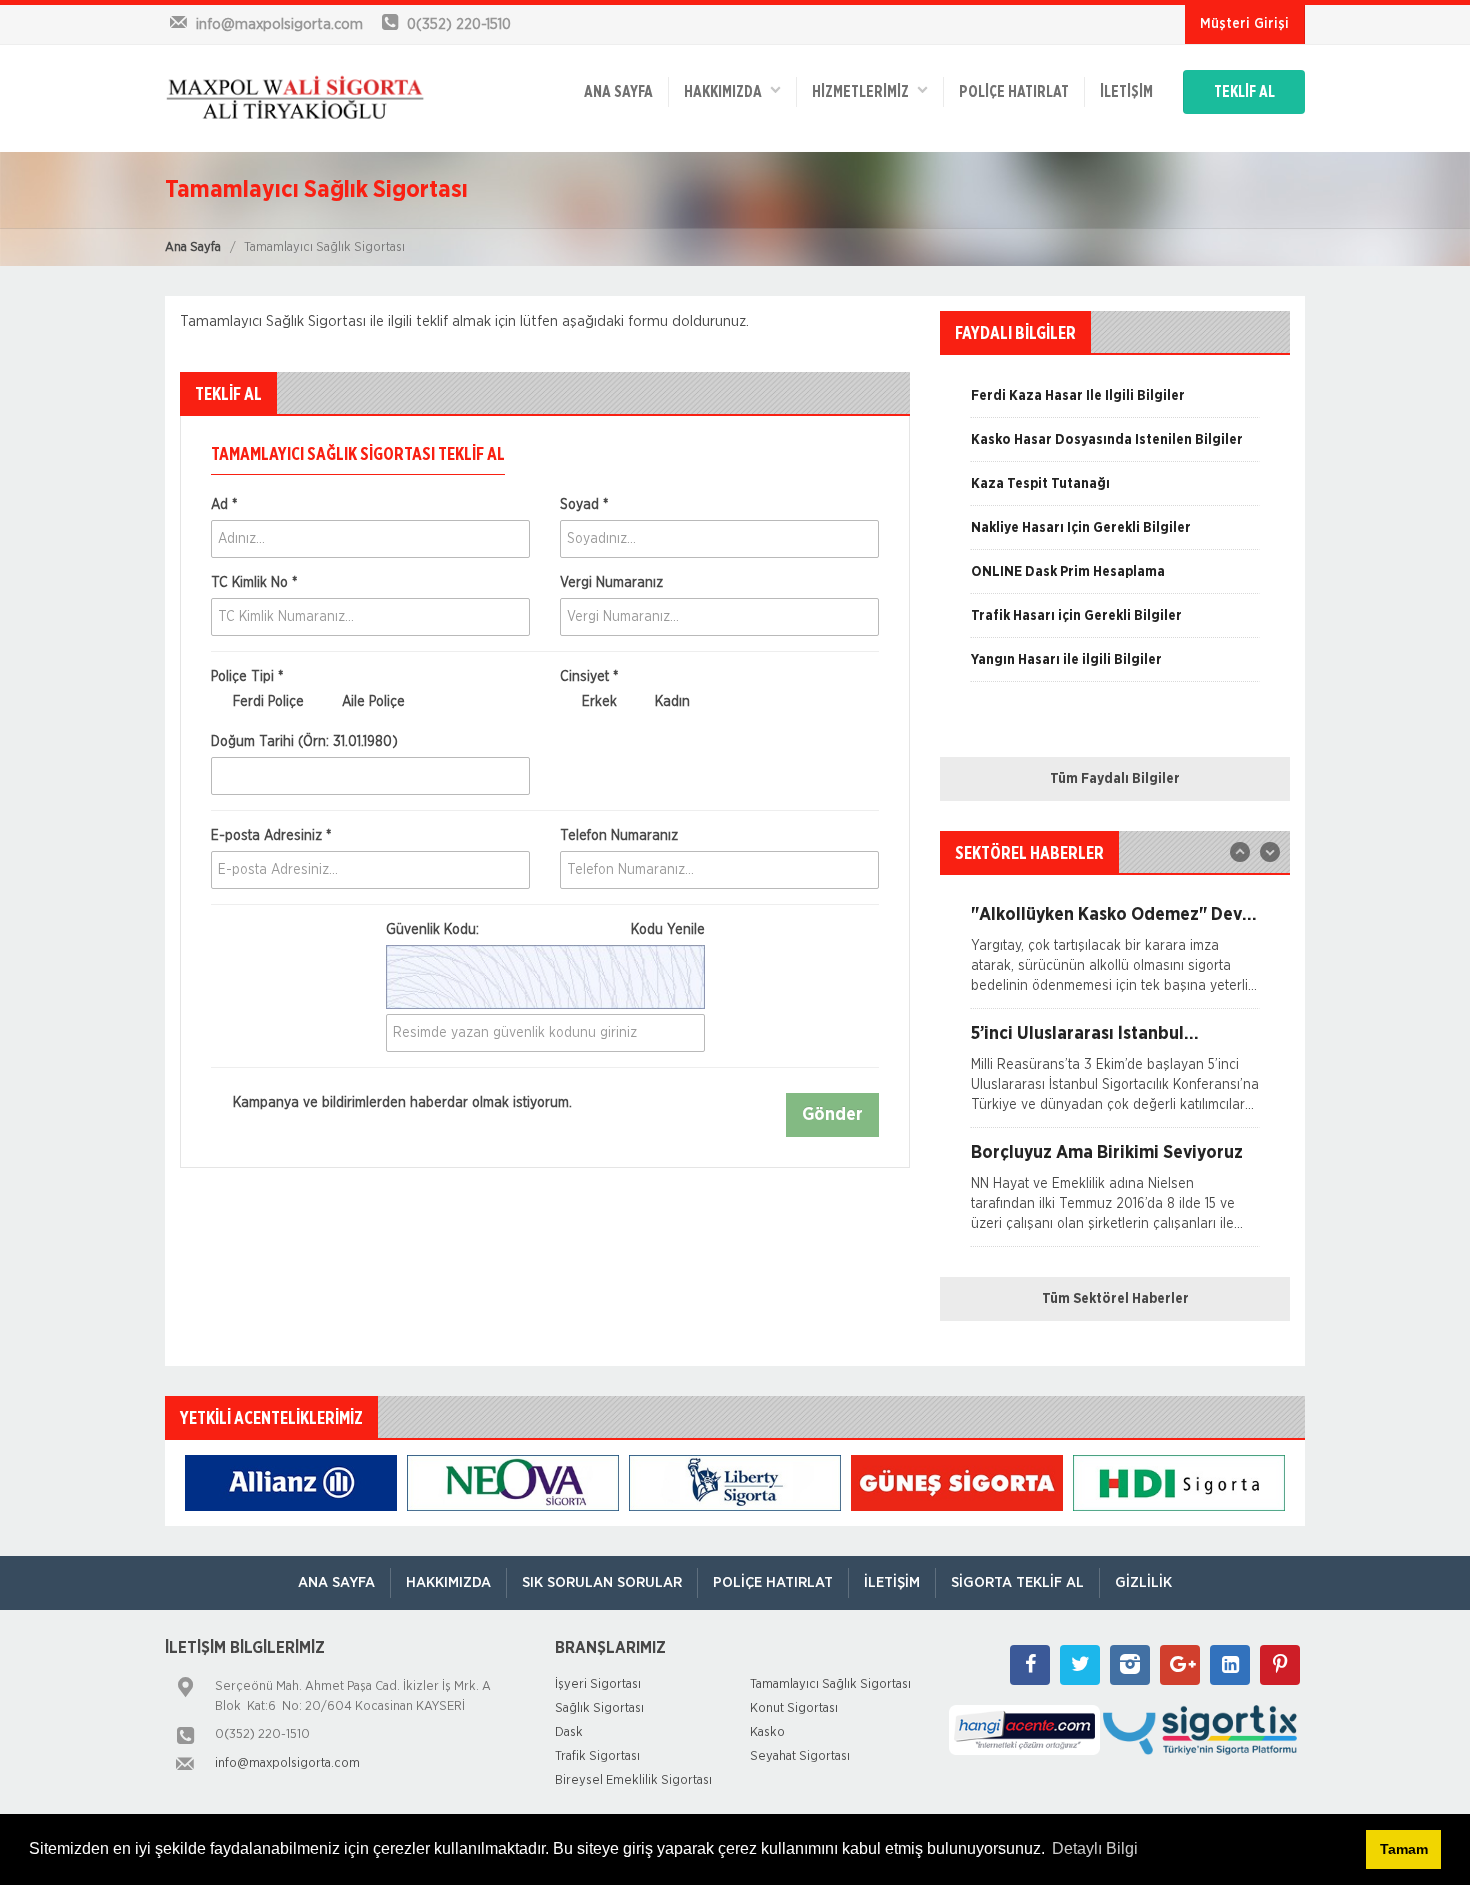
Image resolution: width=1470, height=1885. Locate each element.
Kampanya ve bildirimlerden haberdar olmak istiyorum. (400, 1103)
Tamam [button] (1404, 1849)
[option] (1115, 403)
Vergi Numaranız (611, 583)
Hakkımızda (727, 92)
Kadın (670, 702)
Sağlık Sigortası (599, 1708)
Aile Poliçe (371, 702)
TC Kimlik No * (254, 583)
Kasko (767, 1732)
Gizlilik (1143, 1582)
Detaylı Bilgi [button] (1095, 1848)
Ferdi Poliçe (266, 702)
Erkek (597, 702)
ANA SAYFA (618, 92)
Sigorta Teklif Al (1017, 1582)
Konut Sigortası (794, 1708)
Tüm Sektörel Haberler (1115, 1299)
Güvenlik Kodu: (545, 930)
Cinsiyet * (589, 677)
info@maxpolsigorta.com (287, 1763)
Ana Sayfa (193, 247)
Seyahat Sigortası (800, 1756)
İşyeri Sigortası (598, 1684)
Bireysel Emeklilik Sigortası (633, 1780)
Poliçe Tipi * (247, 677)
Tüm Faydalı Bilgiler (1115, 779)
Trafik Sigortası (597, 1756)
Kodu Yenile (668, 930)
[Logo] (295, 98)
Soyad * (584, 505)
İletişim (1126, 92)
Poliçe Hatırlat (1014, 92)
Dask (569, 1732)
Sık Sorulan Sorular (602, 1582)
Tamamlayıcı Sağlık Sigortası (830, 1684)
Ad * (224, 505)
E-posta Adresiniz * (271, 836)
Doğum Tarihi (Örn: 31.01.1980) (304, 742)
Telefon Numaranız (619, 836)
